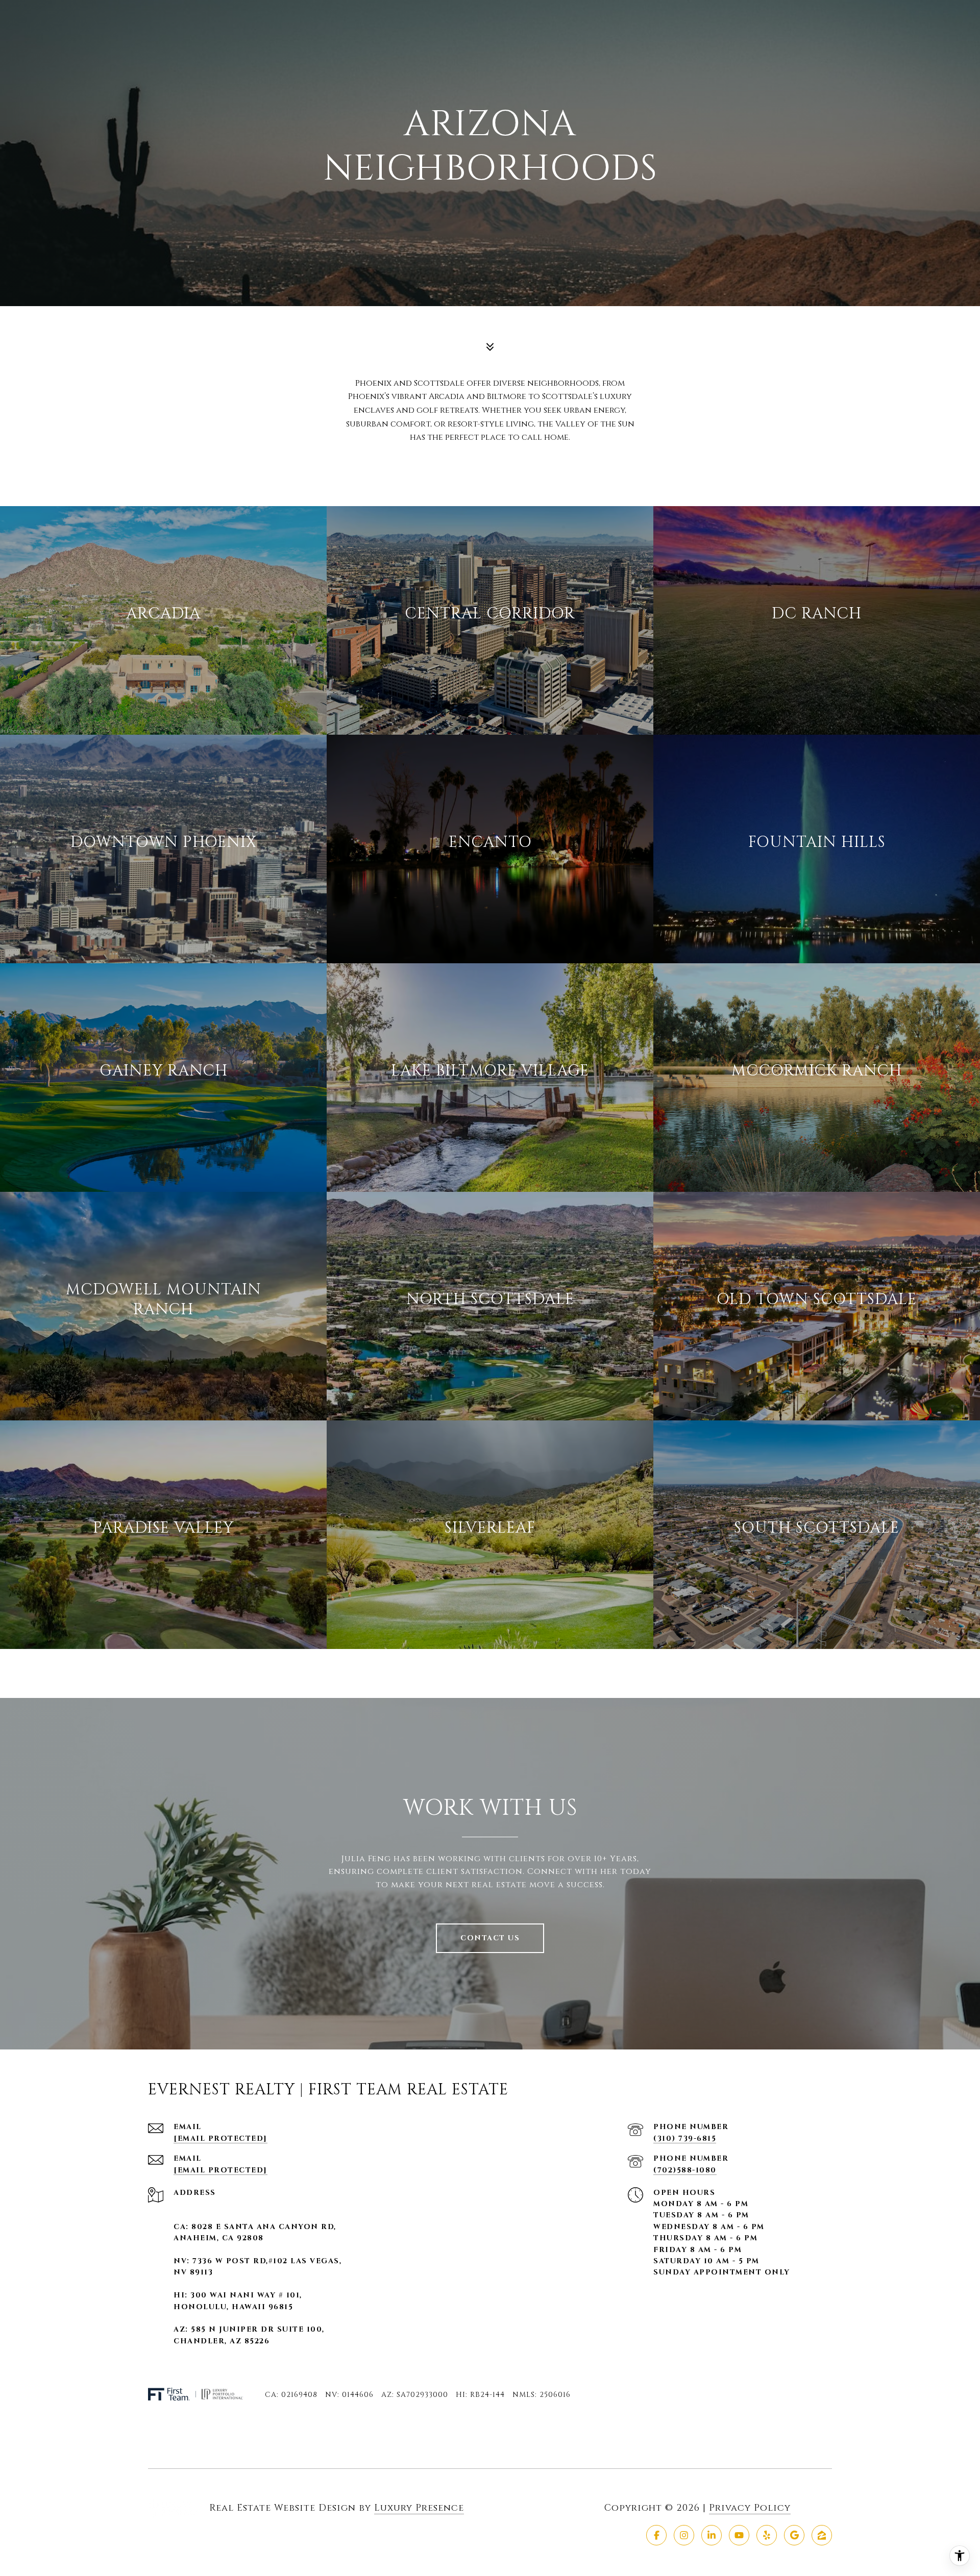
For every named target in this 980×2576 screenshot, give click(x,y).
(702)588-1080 (685, 2170)
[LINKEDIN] (712, 2535)
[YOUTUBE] (739, 2535)
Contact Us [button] (490, 1938)
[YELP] (767, 2535)
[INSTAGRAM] (684, 2535)
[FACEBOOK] (656, 2535)
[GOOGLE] (794, 2535)
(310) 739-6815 (685, 2139)
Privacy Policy (750, 2508)
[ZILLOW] (822, 2535)
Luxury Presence (419, 2508)
